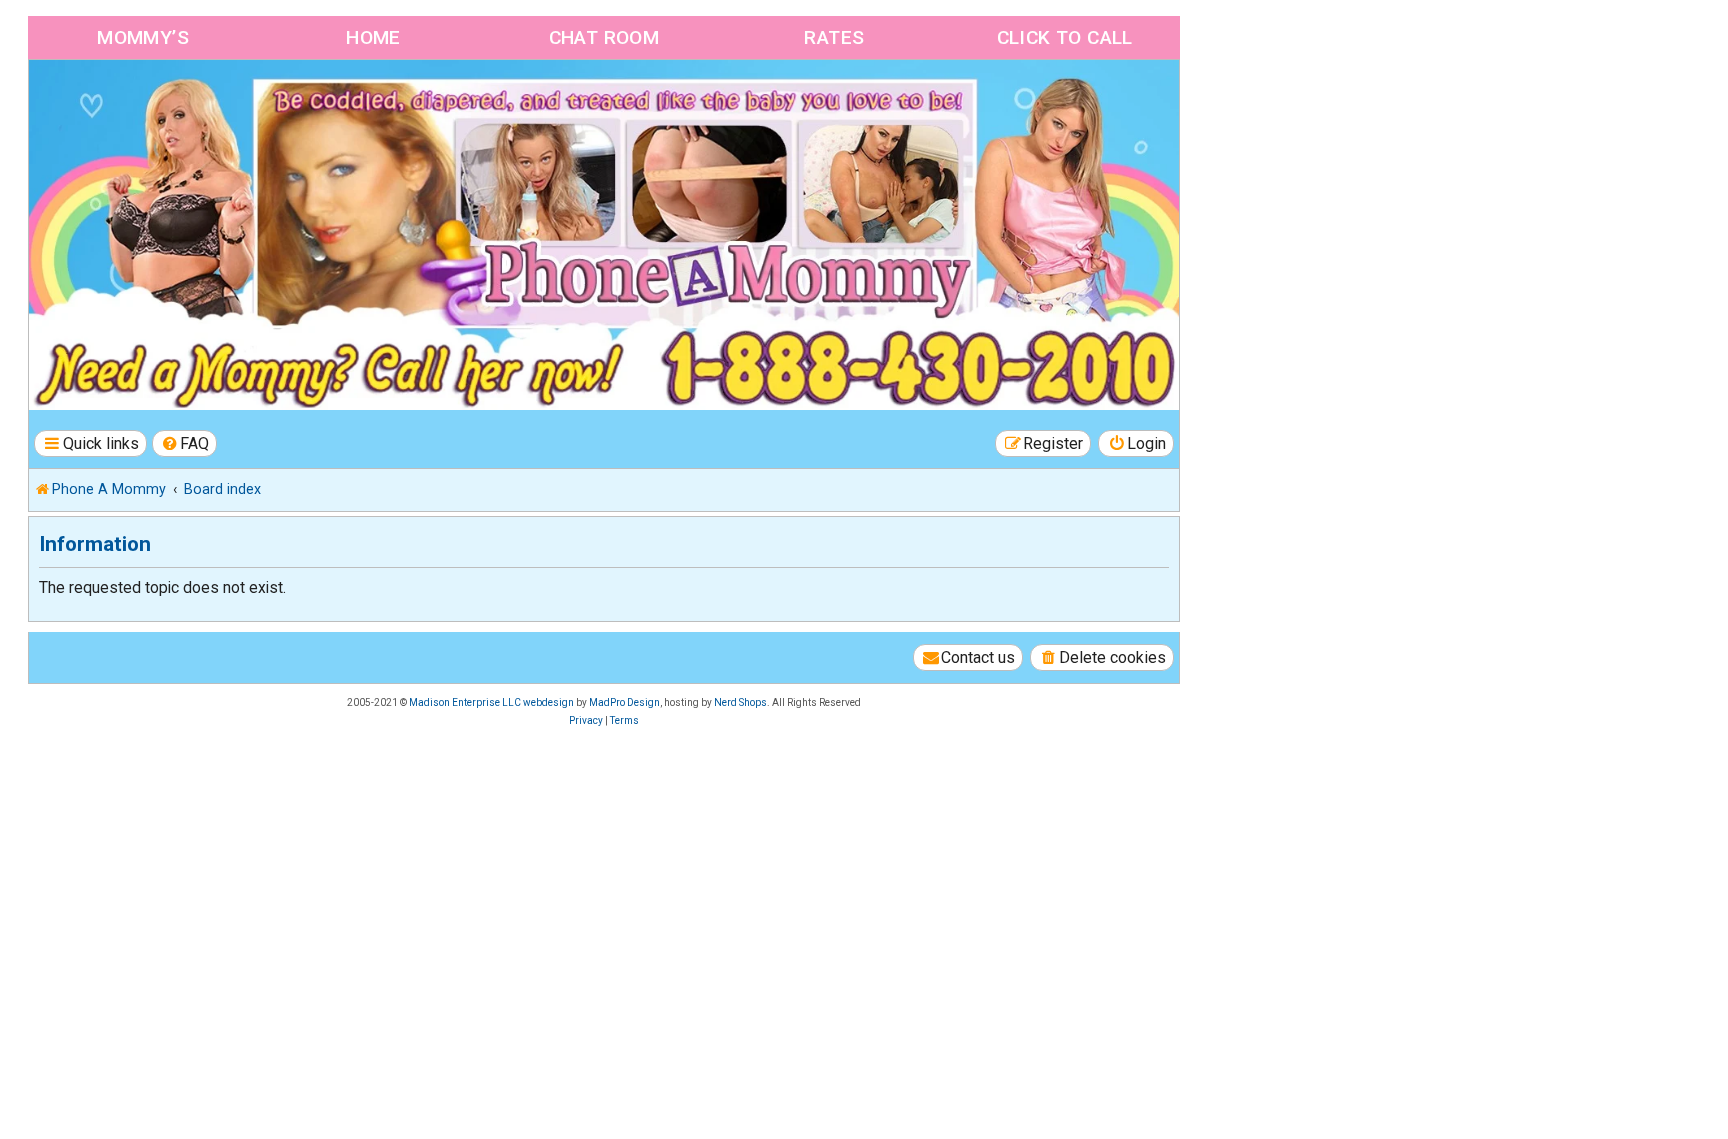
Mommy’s (143, 37)
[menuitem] (185, 443)
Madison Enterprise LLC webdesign (491, 702)
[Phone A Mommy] (143, 102)
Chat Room (604, 37)
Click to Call (1065, 37)
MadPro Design (624, 702)
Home (373, 37)
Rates (834, 37)
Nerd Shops (740, 702)
